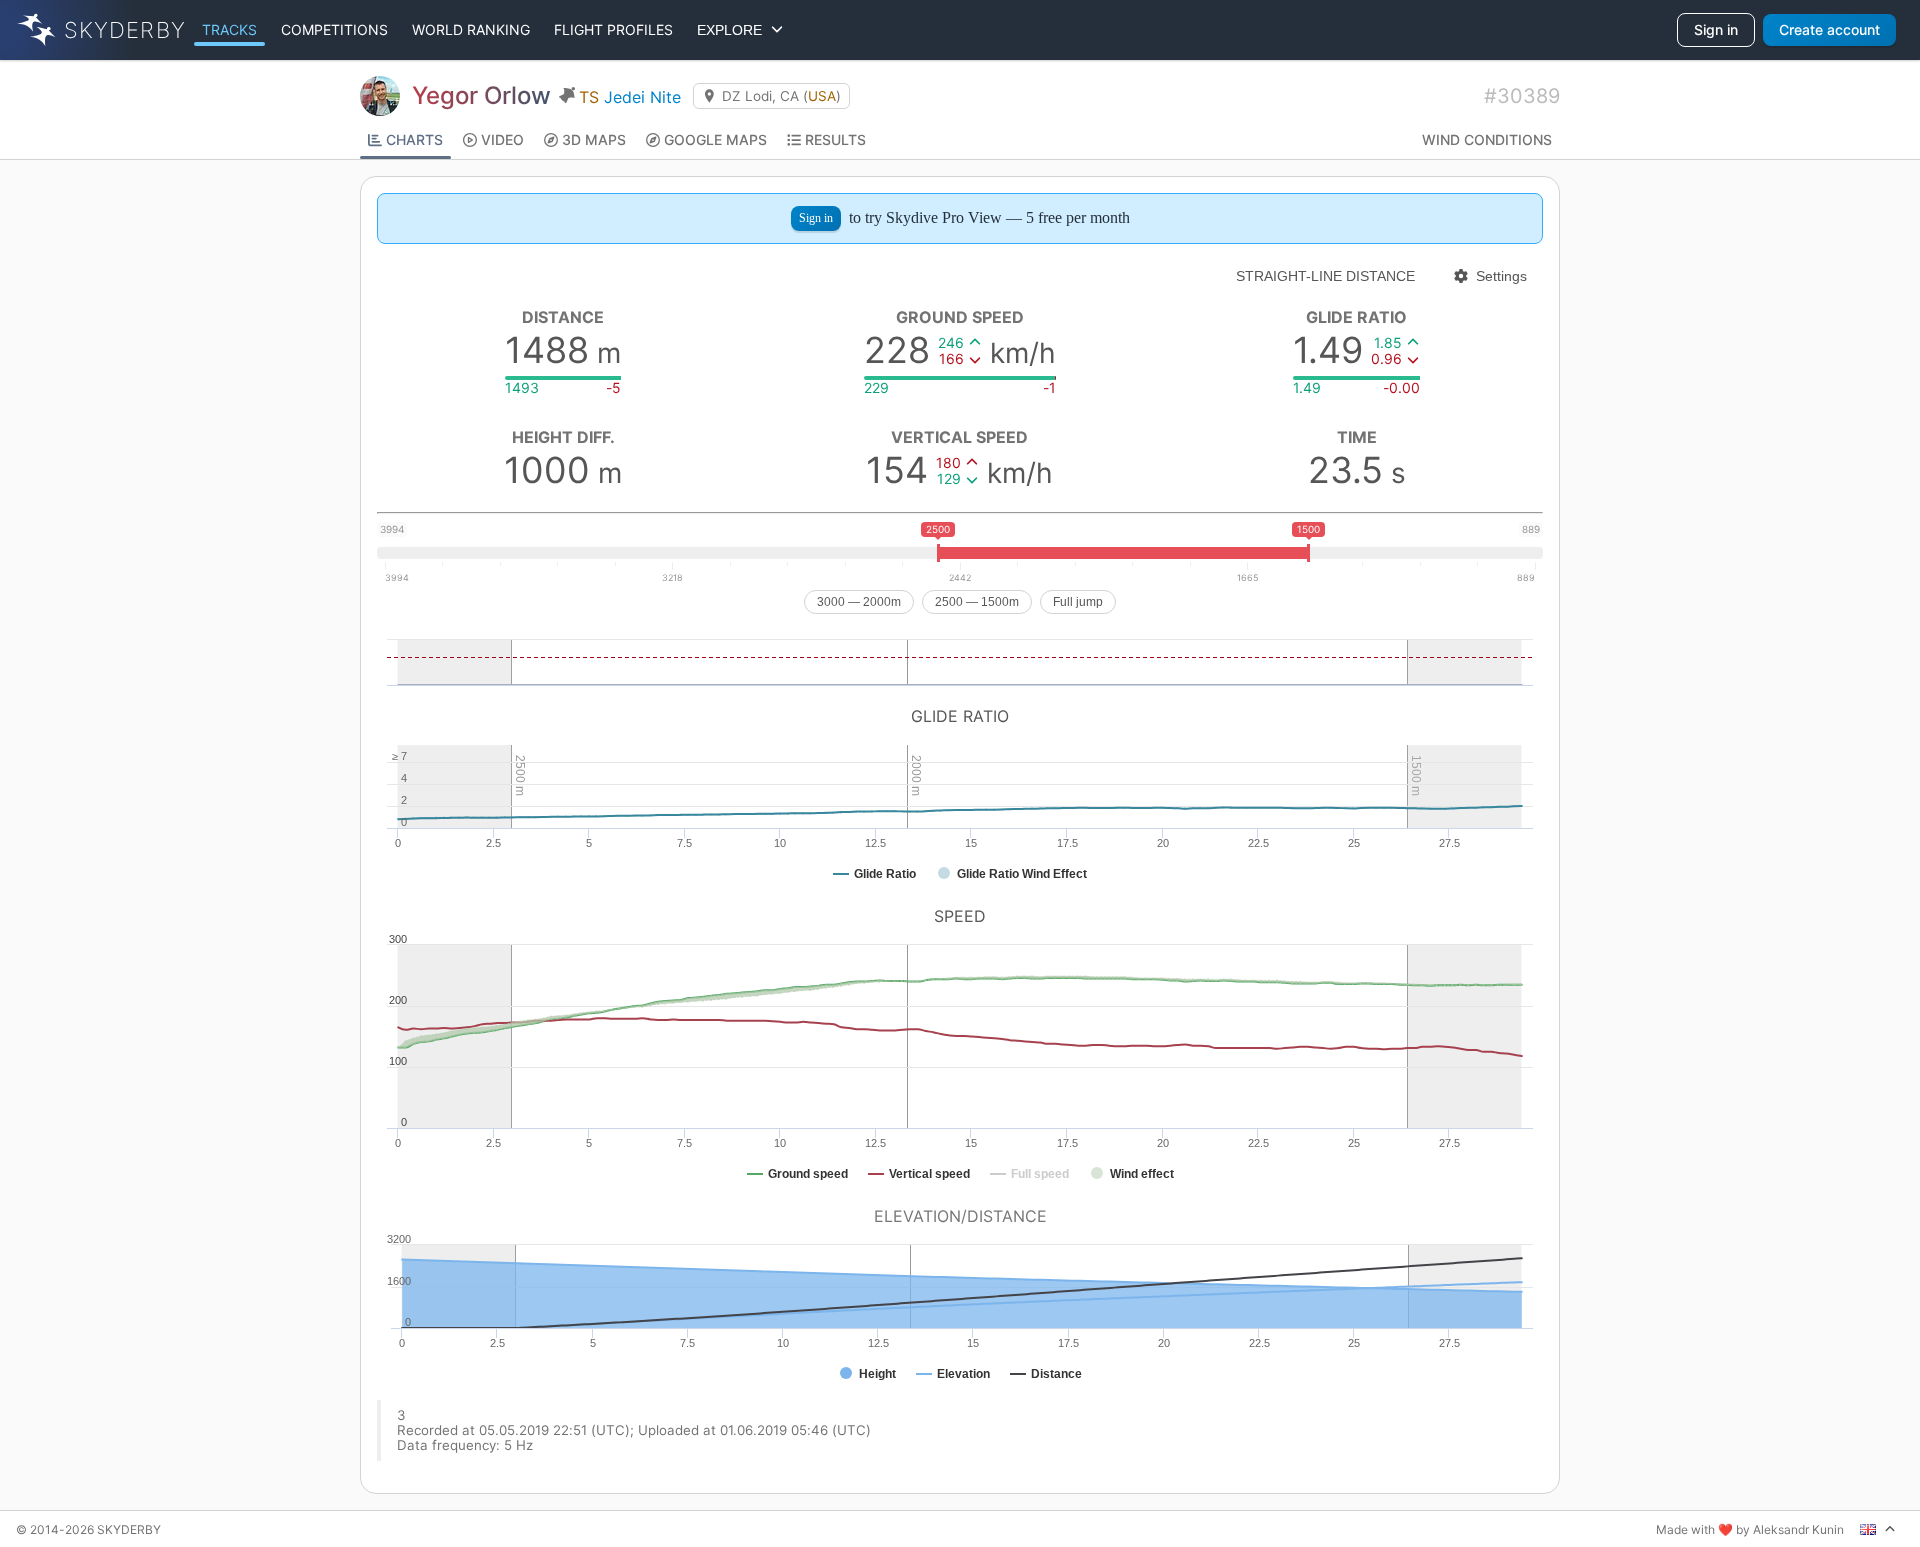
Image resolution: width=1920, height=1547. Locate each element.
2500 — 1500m (977, 602)
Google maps (715, 139)
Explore (733, 30)
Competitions (334, 29)
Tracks (229, 29)
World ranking (471, 29)
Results (835, 139)
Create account (1829, 29)
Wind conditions (1487, 139)
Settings (1501, 276)
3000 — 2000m (859, 602)
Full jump (1078, 602)
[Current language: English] (1878, 1529)
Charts (414, 139)
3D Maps (594, 139)
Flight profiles (613, 29)
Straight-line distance (1325, 276)
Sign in (1716, 29)
